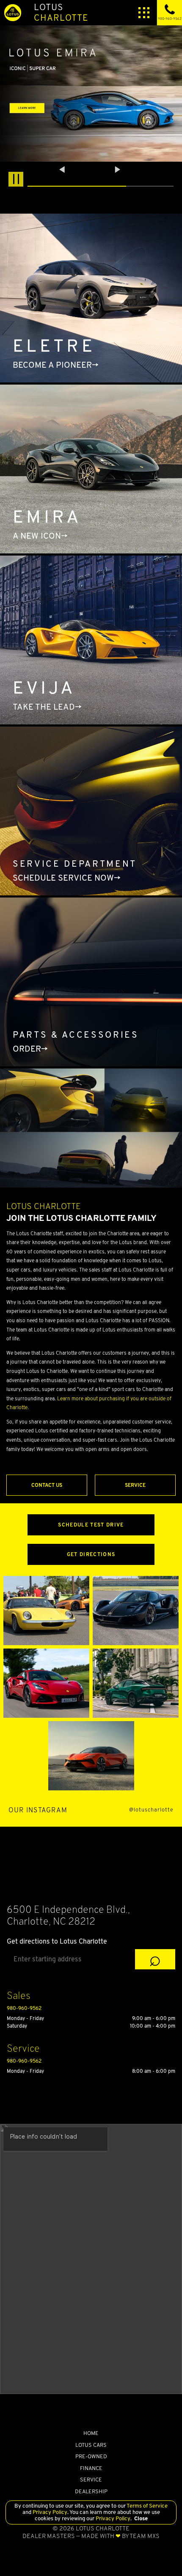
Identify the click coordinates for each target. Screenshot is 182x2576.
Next (118, 170)
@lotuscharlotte (151, 1810)
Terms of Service (147, 2506)
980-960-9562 (24, 2008)
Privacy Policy (49, 2512)
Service (135, 1485)
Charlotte (61, 12)
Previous (63, 170)
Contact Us (47, 1485)
